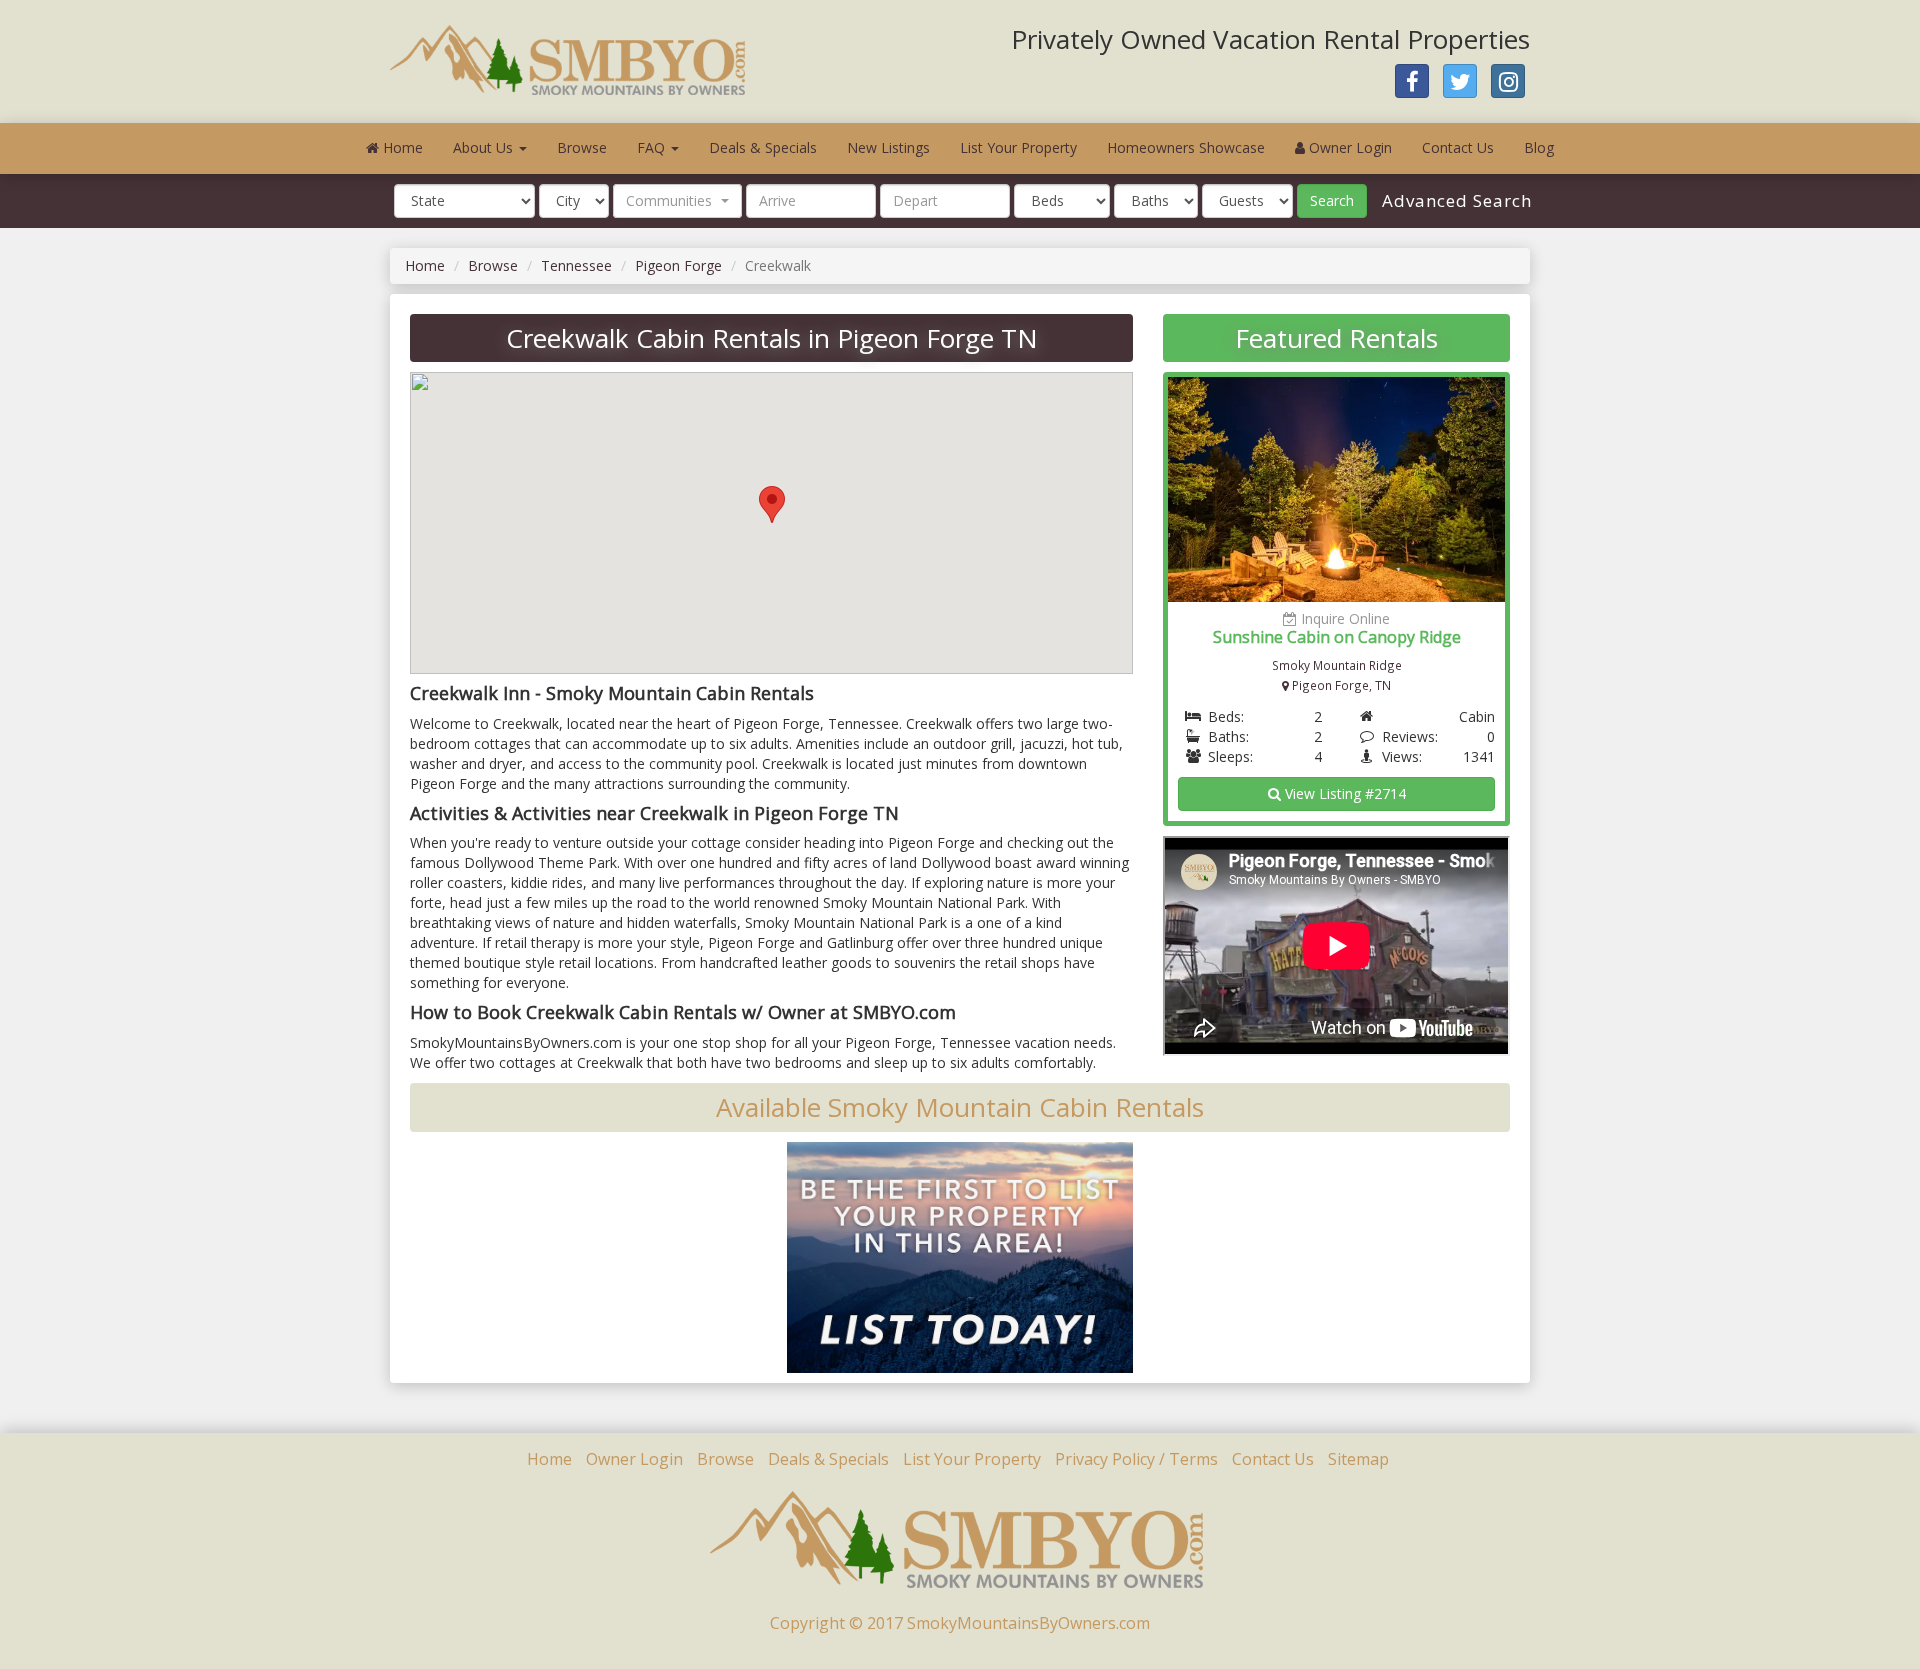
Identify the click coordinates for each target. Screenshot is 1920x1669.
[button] (677, 201)
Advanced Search (1454, 200)
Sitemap (1358, 1459)
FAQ (653, 147)
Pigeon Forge (678, 265)
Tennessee (576, 265)
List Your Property (1018, 147)
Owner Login (1348, 147)
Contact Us (1458, 147)
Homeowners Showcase (1186, 147)
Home (401, 147)
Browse (582, 147)
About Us (485, 147)
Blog (1539, 147)
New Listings (888, 147)
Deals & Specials (763, 147)
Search (1332, 200)
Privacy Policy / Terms (1136, 1459)
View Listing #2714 (1343, 793)
